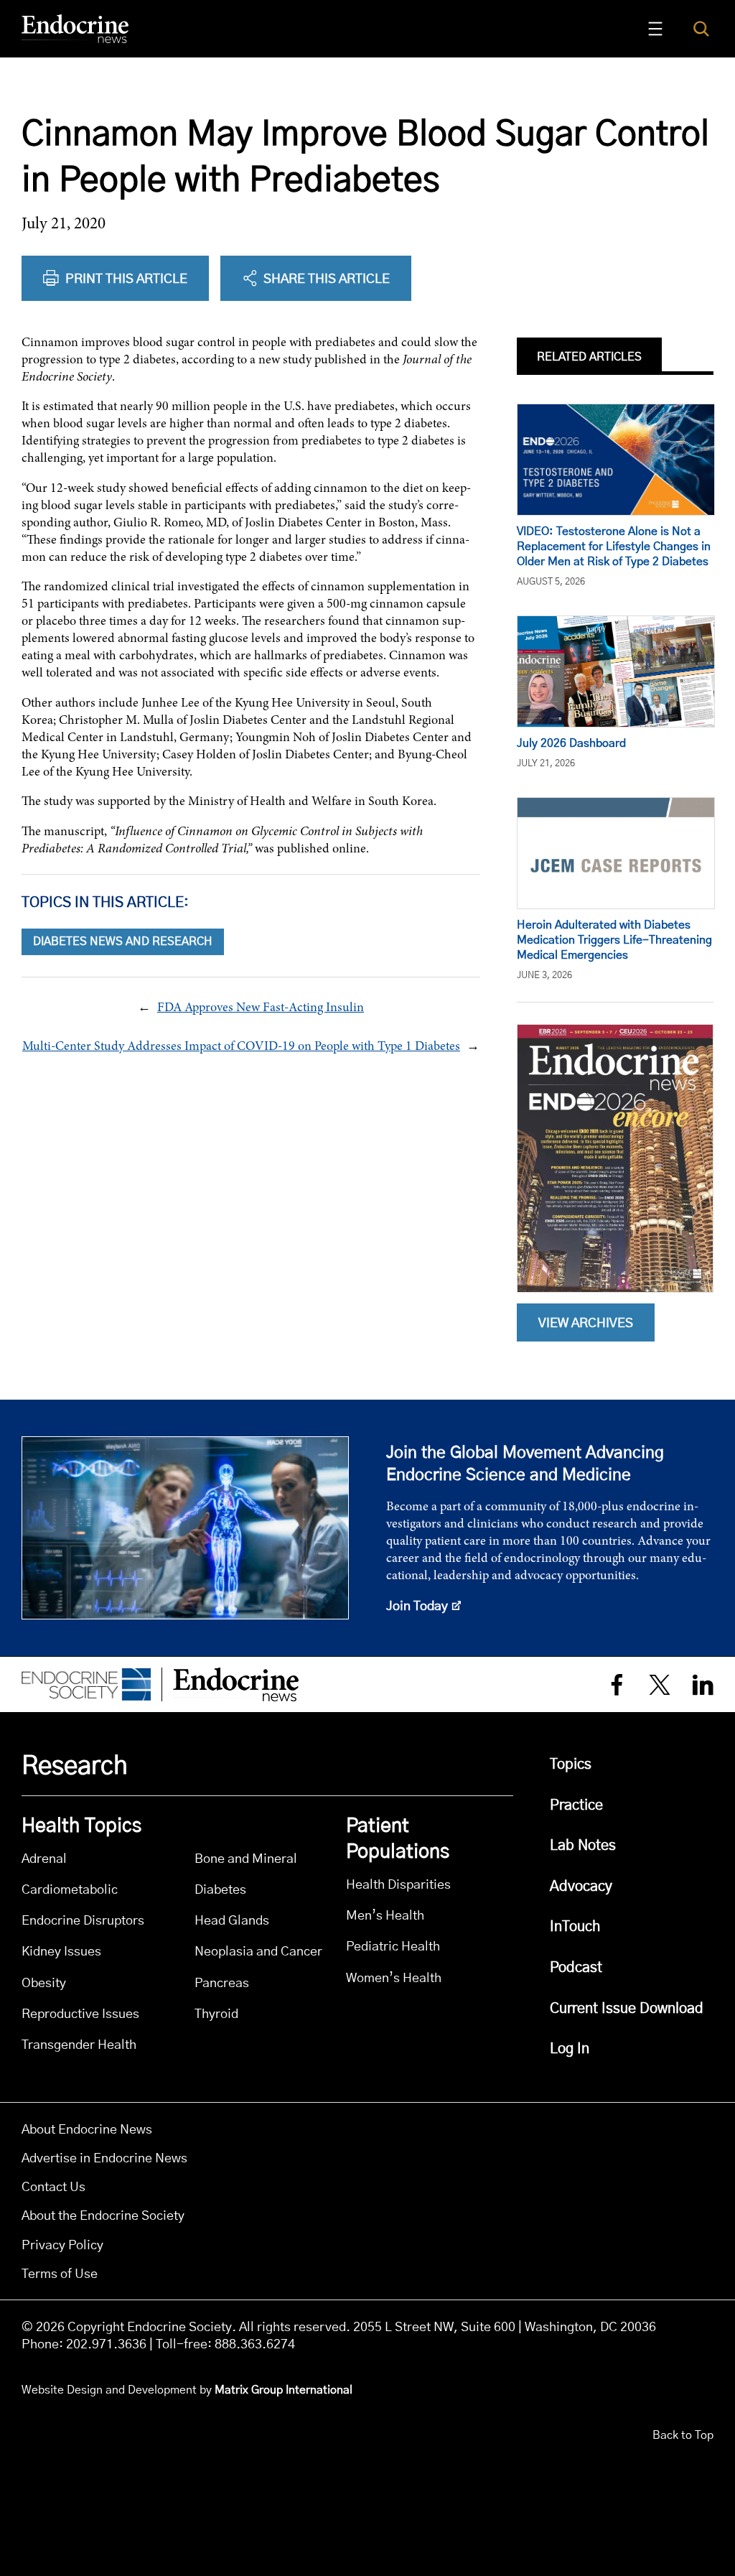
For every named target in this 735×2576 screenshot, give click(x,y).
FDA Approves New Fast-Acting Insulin (261, 1007)
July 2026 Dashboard (571, 743)
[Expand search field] (701, 28)
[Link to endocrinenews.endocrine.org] (75, 29)
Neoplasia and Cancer (258, 1952)
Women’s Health (394, 1978)
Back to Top (683, 2435)
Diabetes (220, 1890)
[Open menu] (655, 29)
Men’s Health (385, 1916)
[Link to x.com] (660, 1684)
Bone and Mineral (246, 1859)
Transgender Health (79, 2045)
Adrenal (44, 1859)
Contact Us (53, 2187)
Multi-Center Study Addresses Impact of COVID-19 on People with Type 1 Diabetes (241, 1046)
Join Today (417, 1606)
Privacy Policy (62, 2246)
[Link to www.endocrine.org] (86, 1685)
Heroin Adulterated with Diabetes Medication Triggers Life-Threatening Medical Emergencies (614, 940)
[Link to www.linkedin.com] (703, 1684)
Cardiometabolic (70, 1890)
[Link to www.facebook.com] (617, 1684)
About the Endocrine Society (103, 2216)
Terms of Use (60, 2274)
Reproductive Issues (80, 2014)
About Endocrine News (87, 2130)
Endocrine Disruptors (83, 1921)
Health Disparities (398, 1885)
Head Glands (232, 1921)
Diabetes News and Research (123, 941)
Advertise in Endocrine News (104, 2159)
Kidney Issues (61, 1952)
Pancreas (222, 1983)
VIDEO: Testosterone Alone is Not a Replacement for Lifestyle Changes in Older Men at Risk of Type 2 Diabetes (614, 547)
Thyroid (216, 2014)
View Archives (586, 1324)
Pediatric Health (393, 1947)
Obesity (44, 1983)
